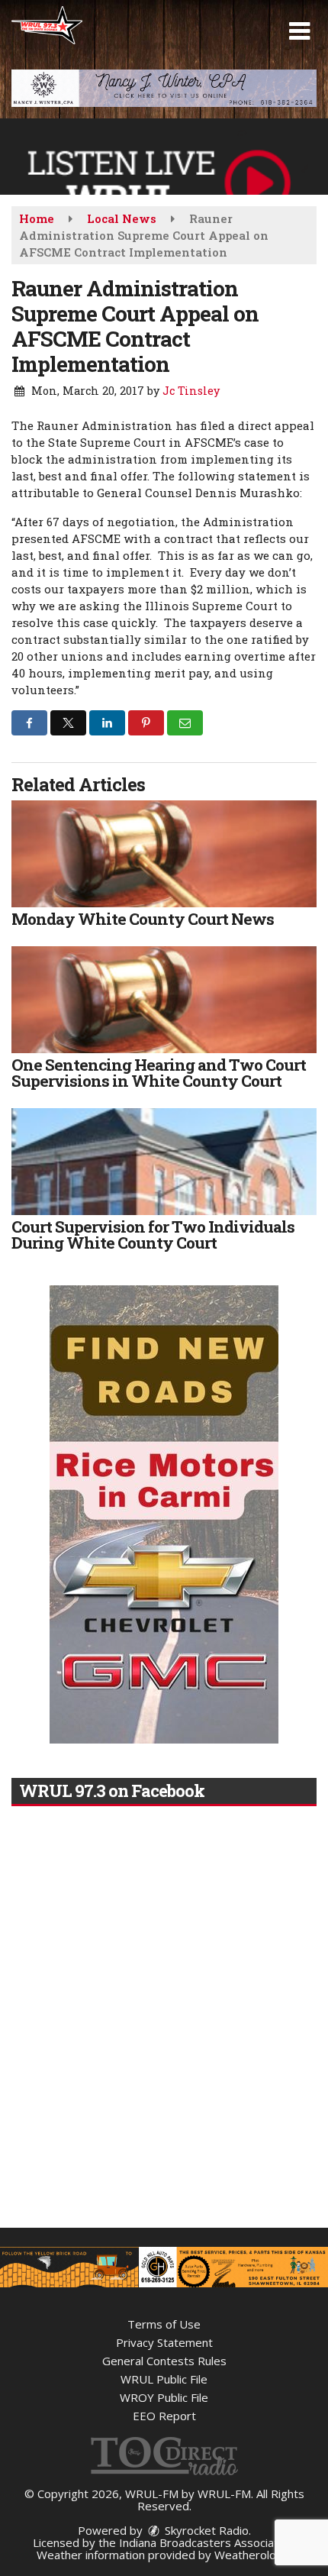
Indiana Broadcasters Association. (207, 2542)
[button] (299, 31)
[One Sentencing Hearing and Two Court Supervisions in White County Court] (164, 1000)
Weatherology (252, 2555)
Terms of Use (164, 2324)
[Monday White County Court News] (164, 854)
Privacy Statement (164, 2342)
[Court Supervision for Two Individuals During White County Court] (164, 1162)
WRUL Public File (164, 2379)
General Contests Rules (164, 2361)
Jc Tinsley (191, 391)
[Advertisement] (164, 88)
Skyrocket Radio (205, 2530)
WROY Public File (164, 2397)
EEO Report (164, 2416)
